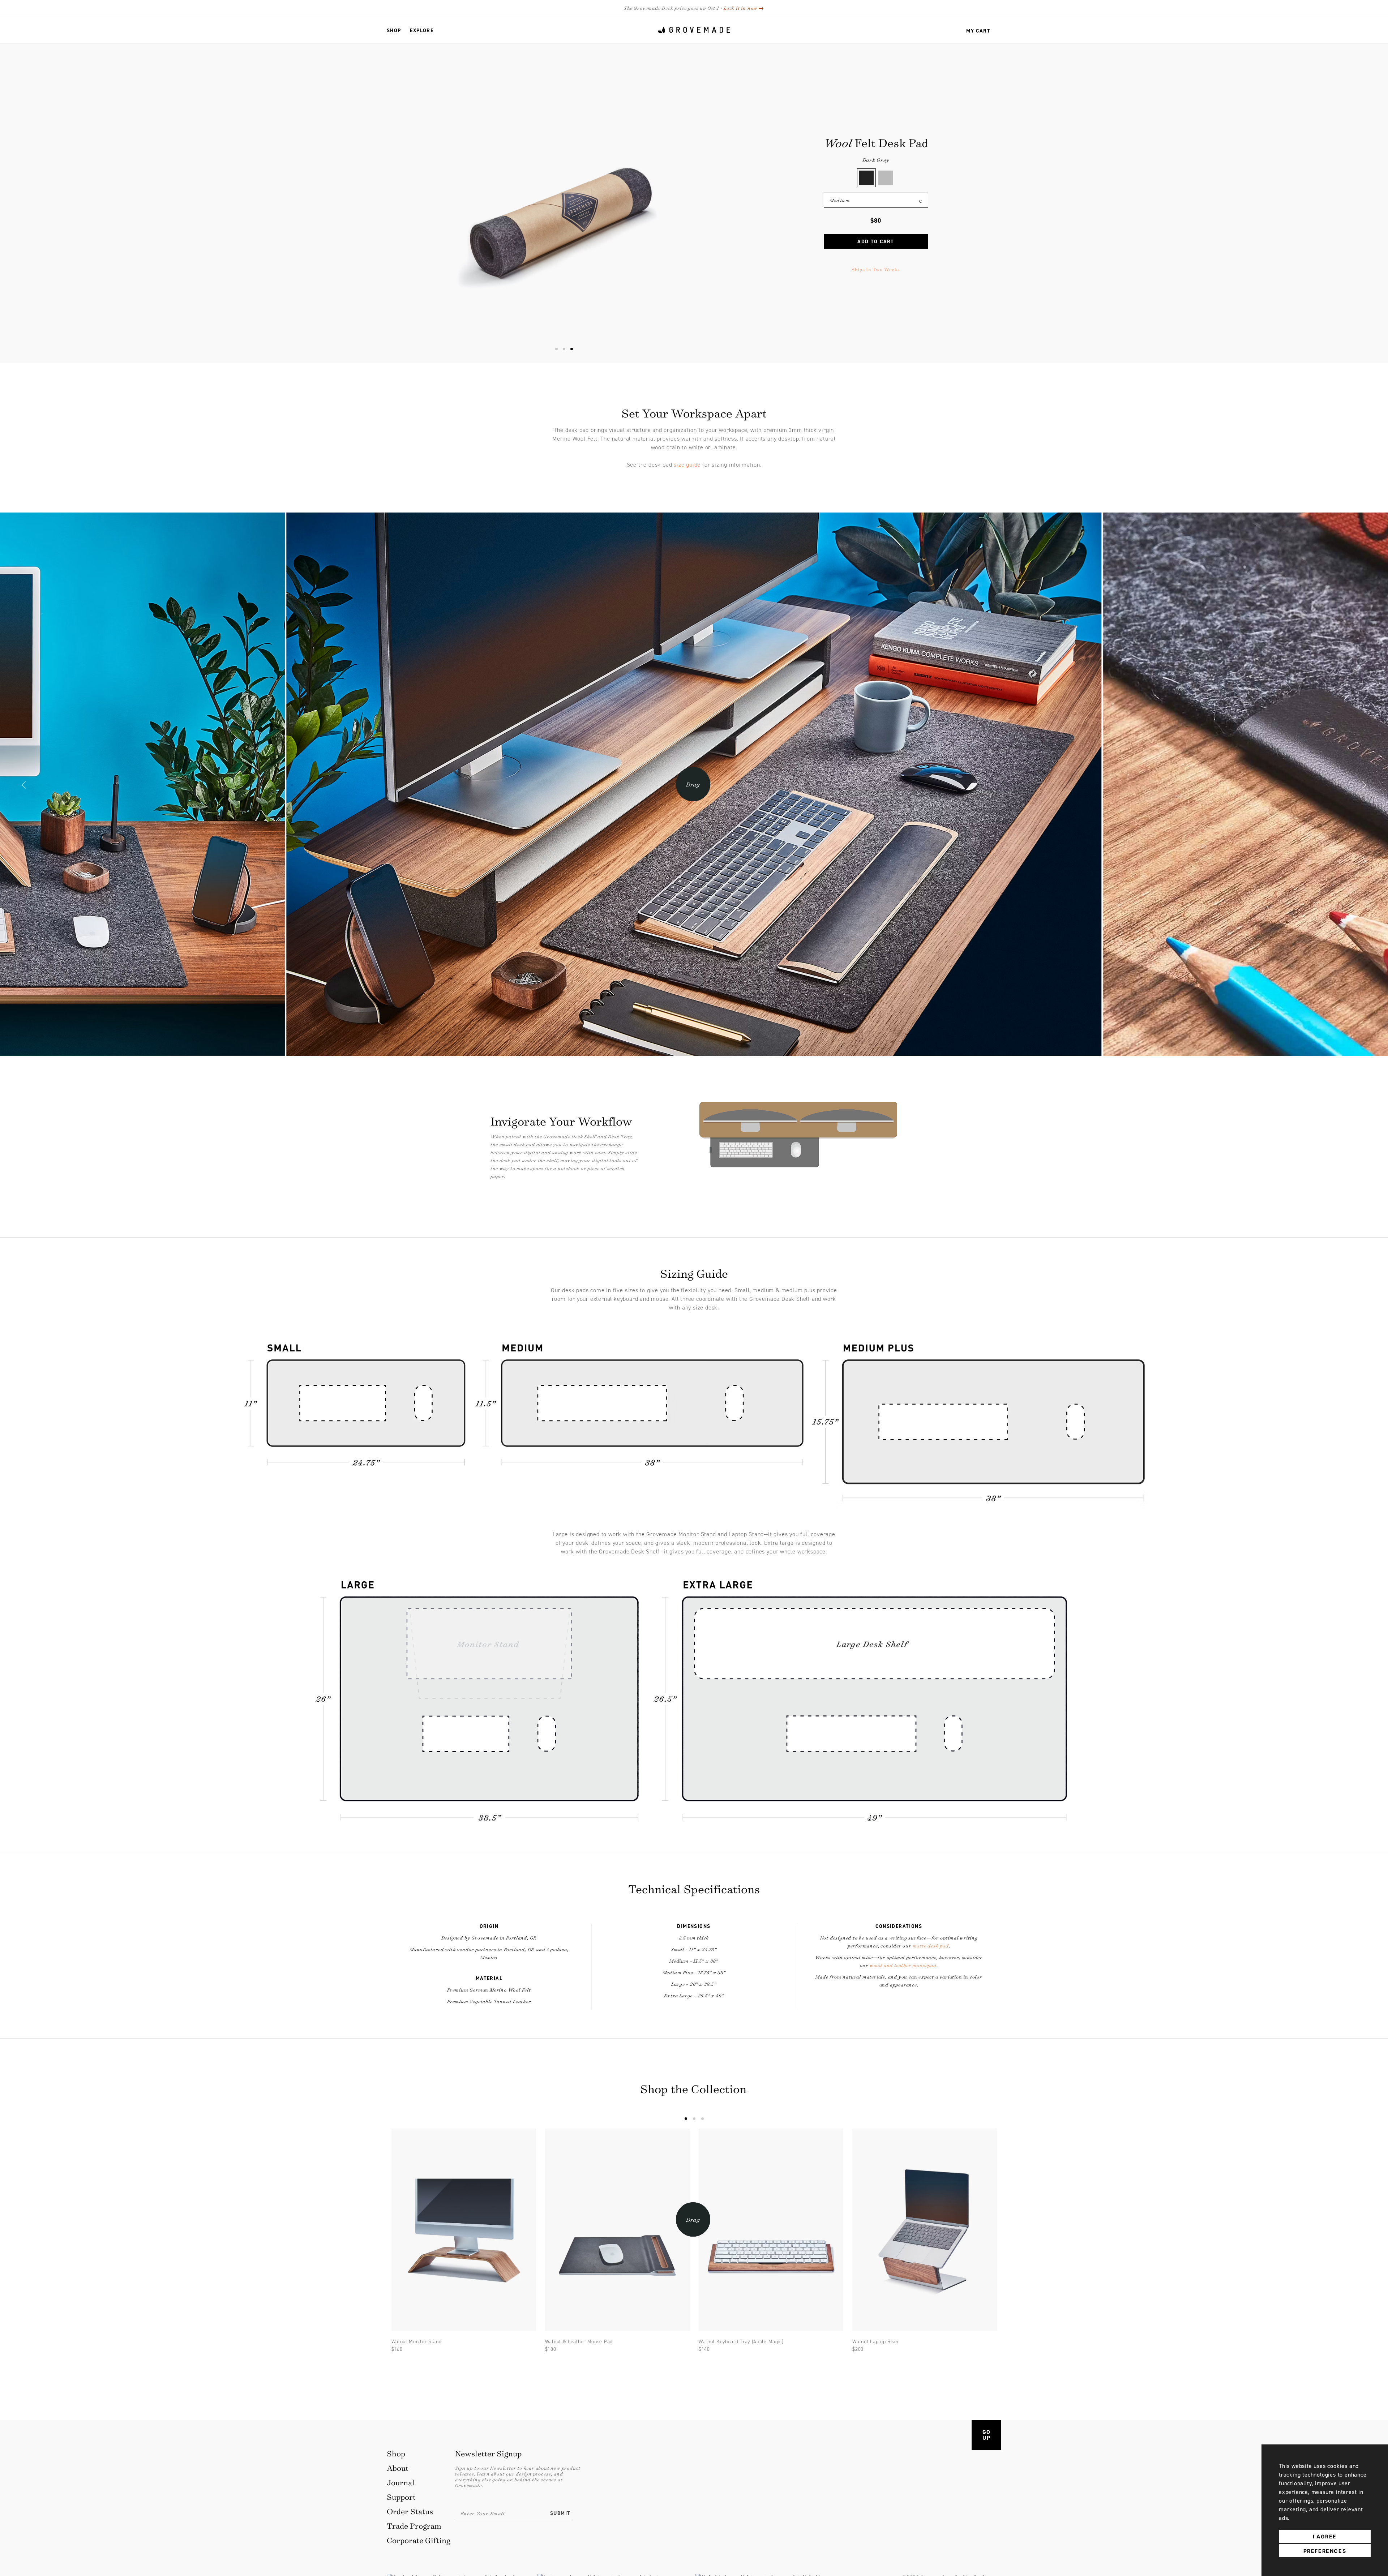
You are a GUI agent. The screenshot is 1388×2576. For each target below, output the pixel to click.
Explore (422, 31)
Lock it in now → (744, 8)
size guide (687, 465)
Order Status (410, 2511)
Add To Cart (876, 242)
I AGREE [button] (1325, 2536)
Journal (401, 2482)
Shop (394, 31)
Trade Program (414, 2526)
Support (401, 2497)
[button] (24, 786)
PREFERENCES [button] (1325, 2551)
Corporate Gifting (419, 2540)
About (398, 2468)
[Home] (694, 30)
